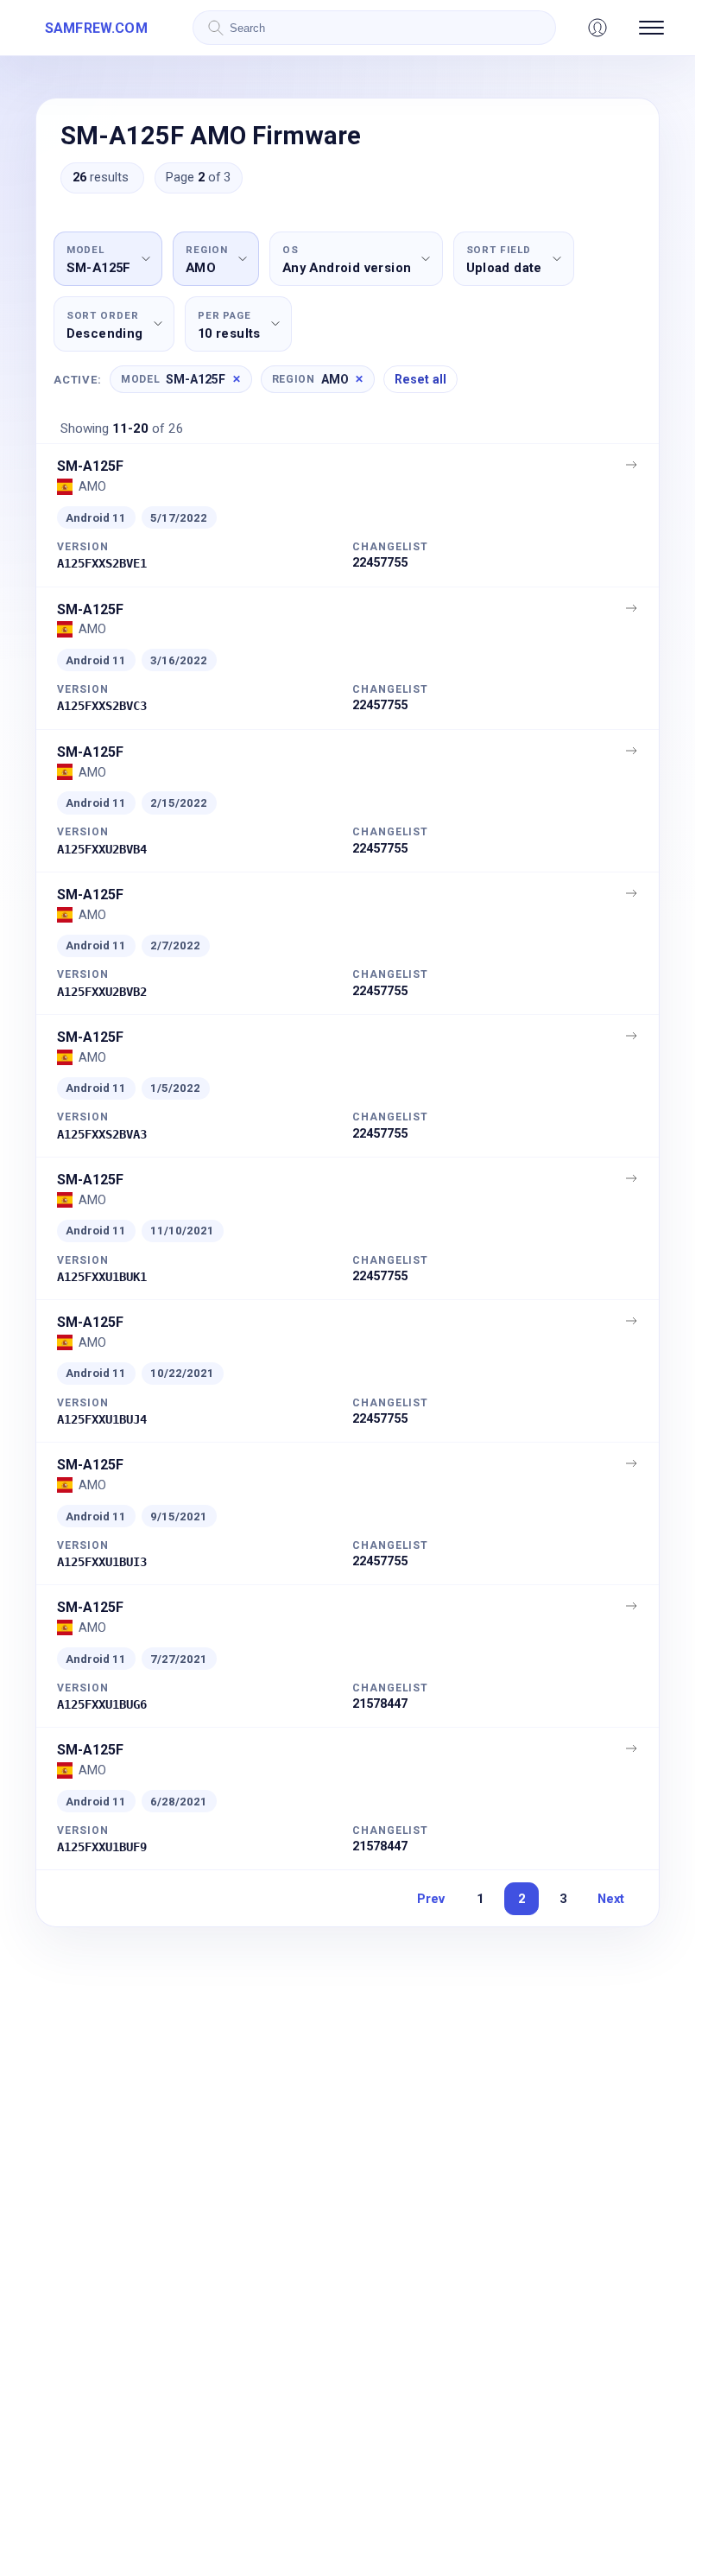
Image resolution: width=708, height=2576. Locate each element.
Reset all (420, 379)
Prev (431, 1899)
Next (611, 1899)
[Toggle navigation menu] (651, 28)
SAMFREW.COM (96, 28)
